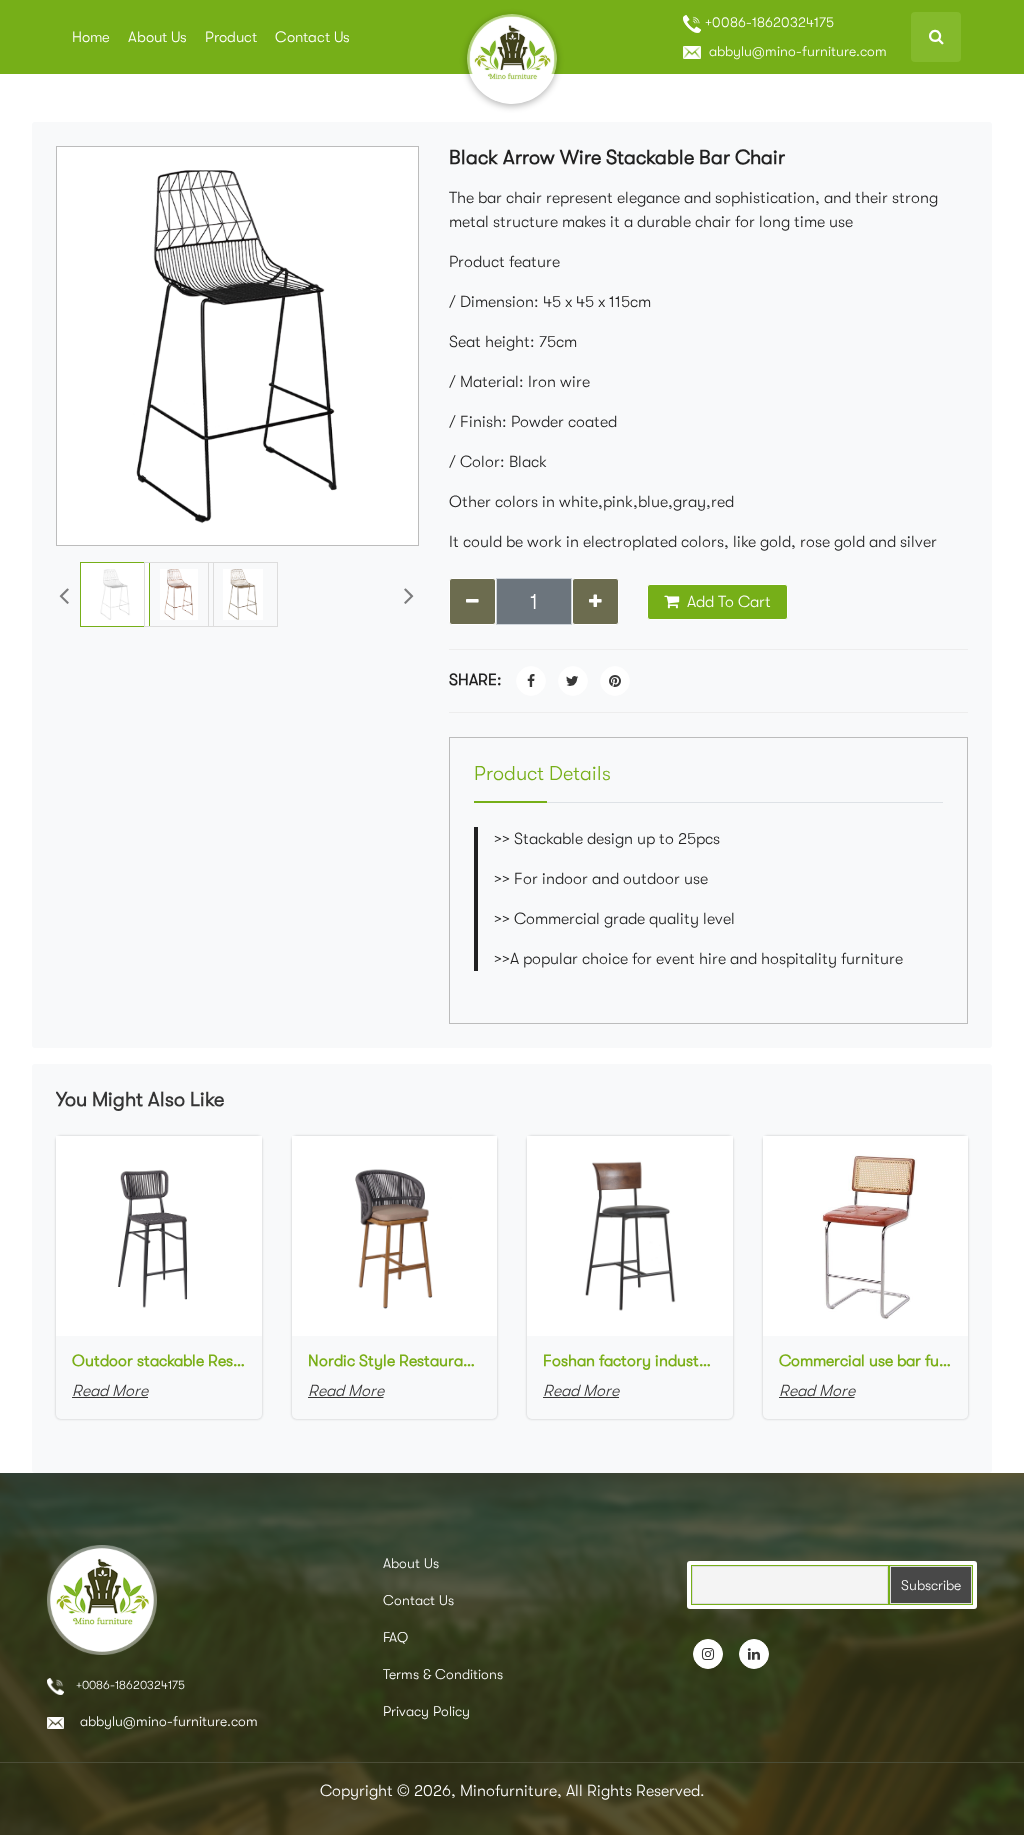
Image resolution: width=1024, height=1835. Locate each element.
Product (231, 37)
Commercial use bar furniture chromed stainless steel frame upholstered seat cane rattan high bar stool (866, 1361)
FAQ (395, 1637)
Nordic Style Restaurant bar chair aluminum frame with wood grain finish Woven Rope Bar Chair (395, 1361)
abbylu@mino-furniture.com (796, 51)
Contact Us (312, 37)
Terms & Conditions (443, 1674)
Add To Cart (727, 602)
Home (91, 37)
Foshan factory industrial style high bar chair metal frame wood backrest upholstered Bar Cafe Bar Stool (630, 1361)
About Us (157, 37)
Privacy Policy (426, 1711)
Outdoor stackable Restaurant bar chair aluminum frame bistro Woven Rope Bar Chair (159, 1361)
